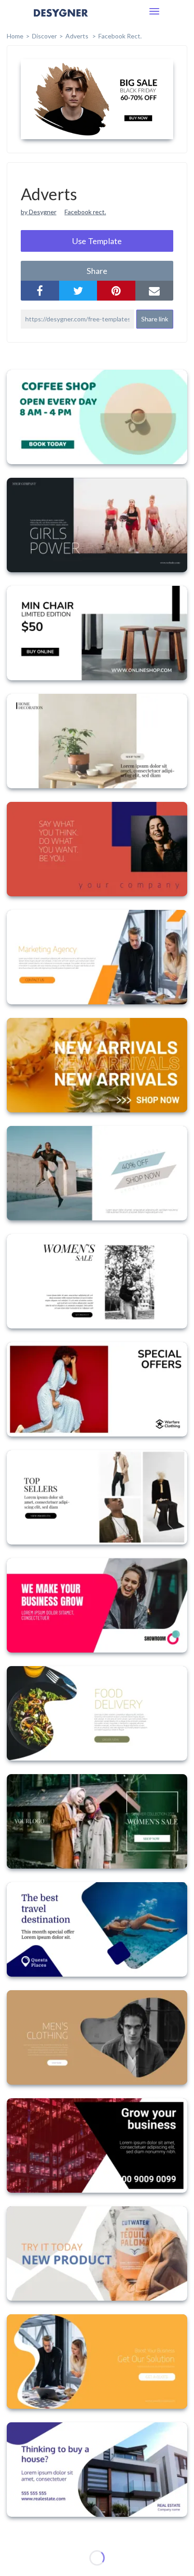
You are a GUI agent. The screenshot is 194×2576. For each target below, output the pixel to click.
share (97, 271)
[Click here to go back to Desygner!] (61, 19)
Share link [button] (155, 319)
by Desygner (39, 212)
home (15, 36)
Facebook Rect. (120, 36)
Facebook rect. (85, 212)
